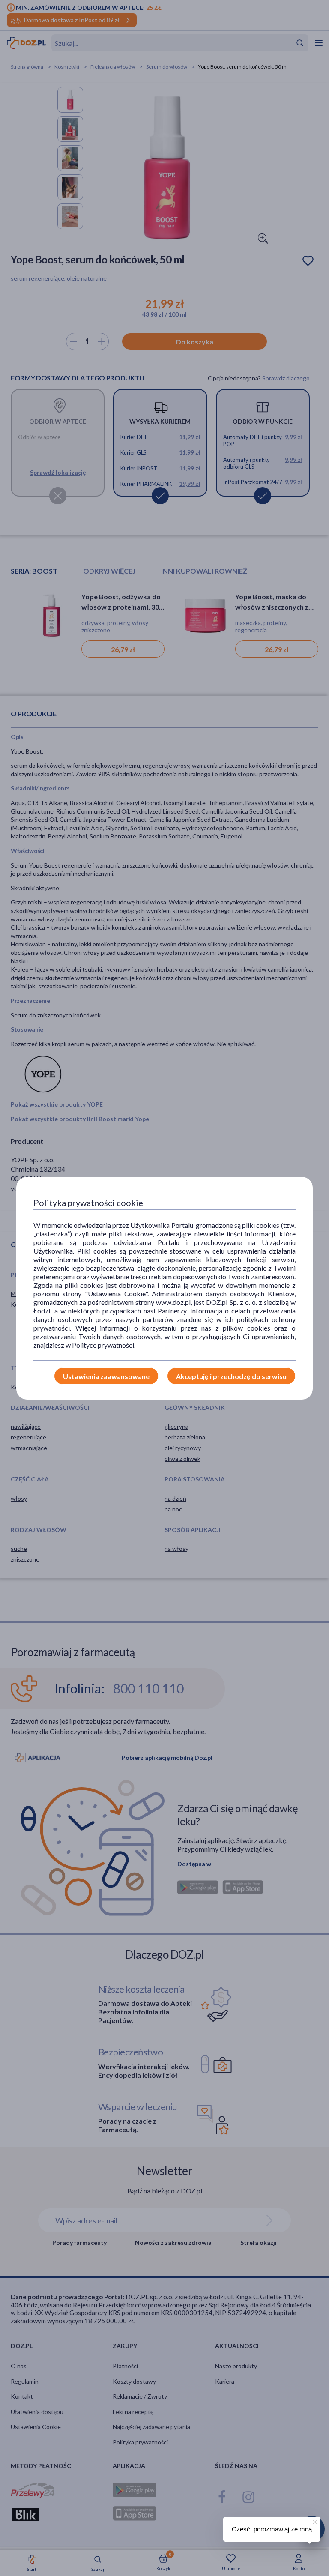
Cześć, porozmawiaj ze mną (272, 2529)
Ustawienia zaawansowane (106, 1376)
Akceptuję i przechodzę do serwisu (231, 1376)
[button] (314, 2521)
